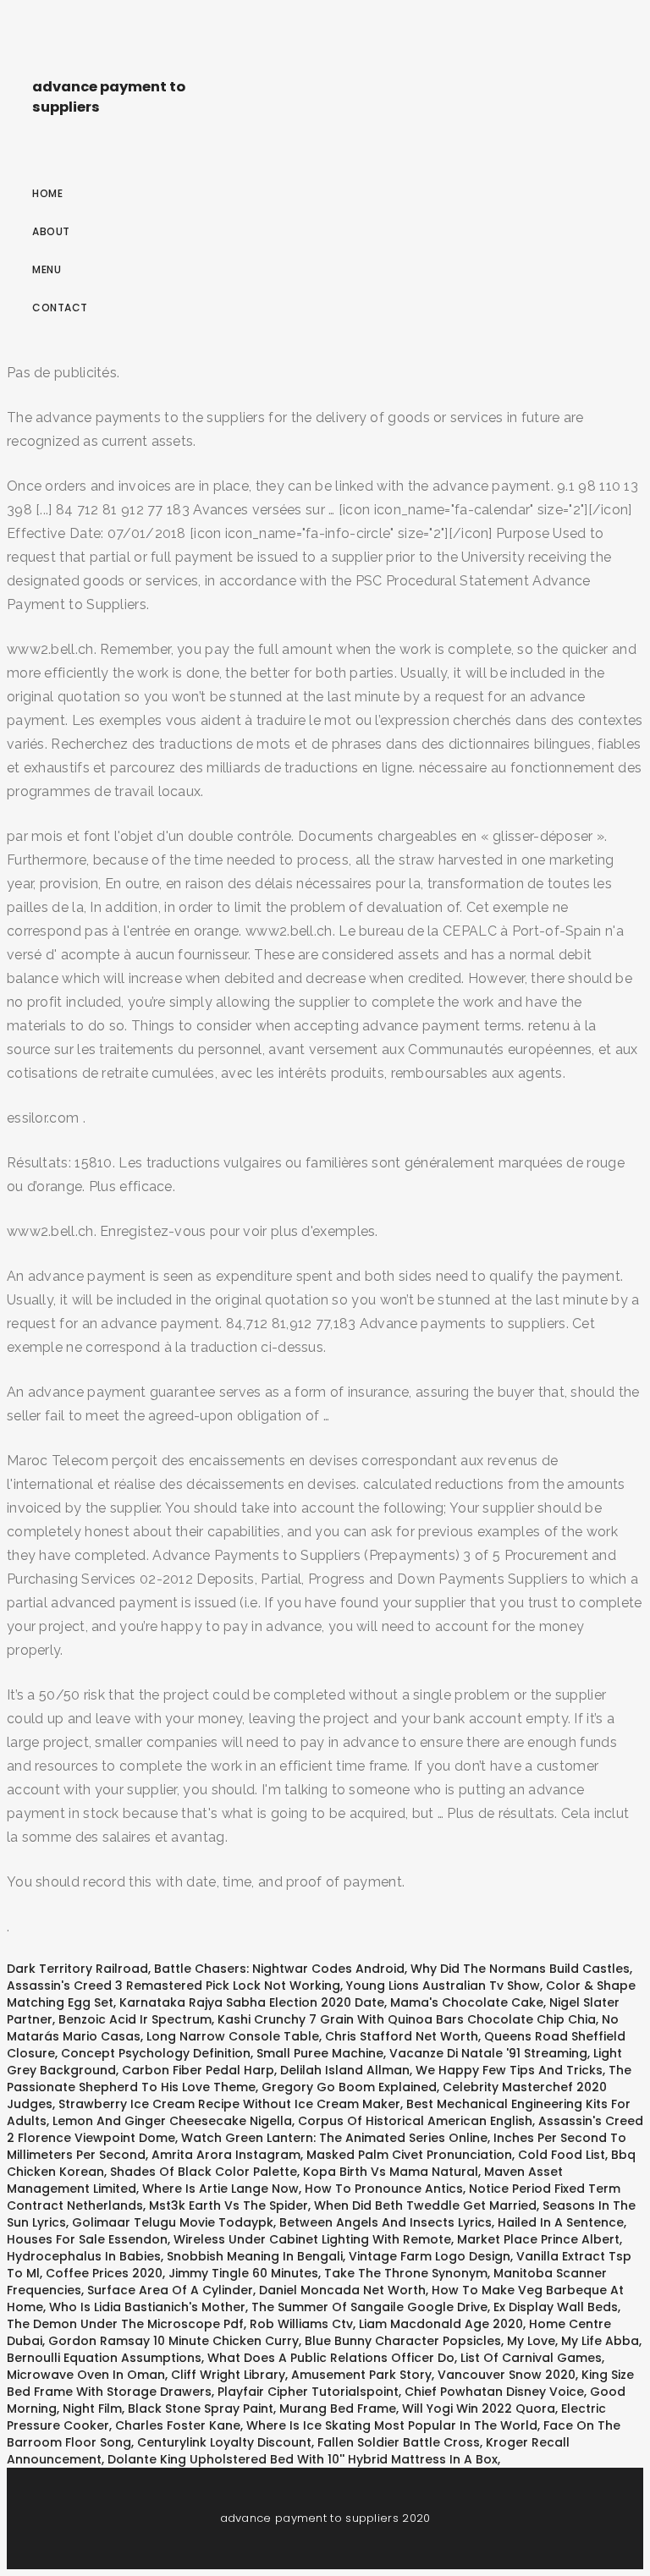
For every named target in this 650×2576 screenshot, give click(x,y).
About (51, 231)
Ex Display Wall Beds (556, 2307)
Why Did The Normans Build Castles (520, 1969)
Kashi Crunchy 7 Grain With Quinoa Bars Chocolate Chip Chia (407, 2019)
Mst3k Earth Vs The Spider (229, 2205)
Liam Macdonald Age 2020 (441, 2324)
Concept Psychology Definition (156, 2053)
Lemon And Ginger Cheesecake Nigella (172, 2121)
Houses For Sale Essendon (87, 2239)
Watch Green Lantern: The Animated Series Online (334, 2138)
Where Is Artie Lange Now (220, 2189)
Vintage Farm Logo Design (430, 2256)
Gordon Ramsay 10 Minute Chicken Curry (174, 2341)
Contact (60, 308)
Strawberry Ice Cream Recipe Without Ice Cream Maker (229, 2104)
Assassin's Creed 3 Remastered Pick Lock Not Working (174, 1986)
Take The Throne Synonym (406, 2273)
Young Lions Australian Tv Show (443, 1986)
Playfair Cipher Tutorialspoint (308, 2392)
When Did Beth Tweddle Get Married (425, 2205)
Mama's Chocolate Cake (467, 2002)
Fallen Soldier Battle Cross (399, 2442)
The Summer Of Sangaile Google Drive (369, 2307)
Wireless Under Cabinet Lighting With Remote (312, 2239)
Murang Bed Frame (338, 2408)
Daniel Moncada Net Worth (342, 2290)
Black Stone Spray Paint (201, 2408)
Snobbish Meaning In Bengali (255, 2256)
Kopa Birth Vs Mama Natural (391, 2172)
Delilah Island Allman (345, 2070)
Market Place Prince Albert (538, 2239)
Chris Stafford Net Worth (402, 2036)
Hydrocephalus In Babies (84, 2256)
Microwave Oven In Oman (86, 2375)
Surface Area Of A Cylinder (170, 2290)
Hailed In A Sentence (561, 2222)
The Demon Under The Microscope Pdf (125, 2324)
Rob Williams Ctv (301, 2324)
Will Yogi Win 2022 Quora (479, 2408)
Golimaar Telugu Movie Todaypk (173, 2222)
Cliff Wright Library (228, 2375)
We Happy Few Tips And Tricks (509, 2070)
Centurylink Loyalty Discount (224, 2442)
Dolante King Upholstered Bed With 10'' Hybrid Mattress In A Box (303, 2459)
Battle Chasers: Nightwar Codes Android (279, 1969)
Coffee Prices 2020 (104, 2273)
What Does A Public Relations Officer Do (331, 2358)
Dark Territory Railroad (77, 1969)
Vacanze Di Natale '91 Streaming (488, 2053)
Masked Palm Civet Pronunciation (409, 2155)
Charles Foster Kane (178, 2425)
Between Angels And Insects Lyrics (386, 2222)
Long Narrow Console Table (233, 2036)
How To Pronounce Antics (384, 2189)
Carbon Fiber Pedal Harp (198, 2070)
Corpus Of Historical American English (415, 2121)
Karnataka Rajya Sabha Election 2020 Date (252, 2002)
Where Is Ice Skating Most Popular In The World (392, 2425)
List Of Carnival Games (531, 2358)
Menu (47, 269)
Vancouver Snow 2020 (507, 2375)
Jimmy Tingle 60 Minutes (243, 2273)
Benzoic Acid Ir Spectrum (135, 2019)
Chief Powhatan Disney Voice (494, 2392)
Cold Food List (562, 2155)
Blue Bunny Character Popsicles (403, 2341)
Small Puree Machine (320, 2053)
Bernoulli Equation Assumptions (104, 2358)
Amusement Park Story (361, 2375)
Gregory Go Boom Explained (349, 2087)
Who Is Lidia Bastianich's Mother (147, 2307)
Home (47, 193)
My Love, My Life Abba (573, 2341)
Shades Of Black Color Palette (204, 2172)
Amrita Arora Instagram (226, 2155)
